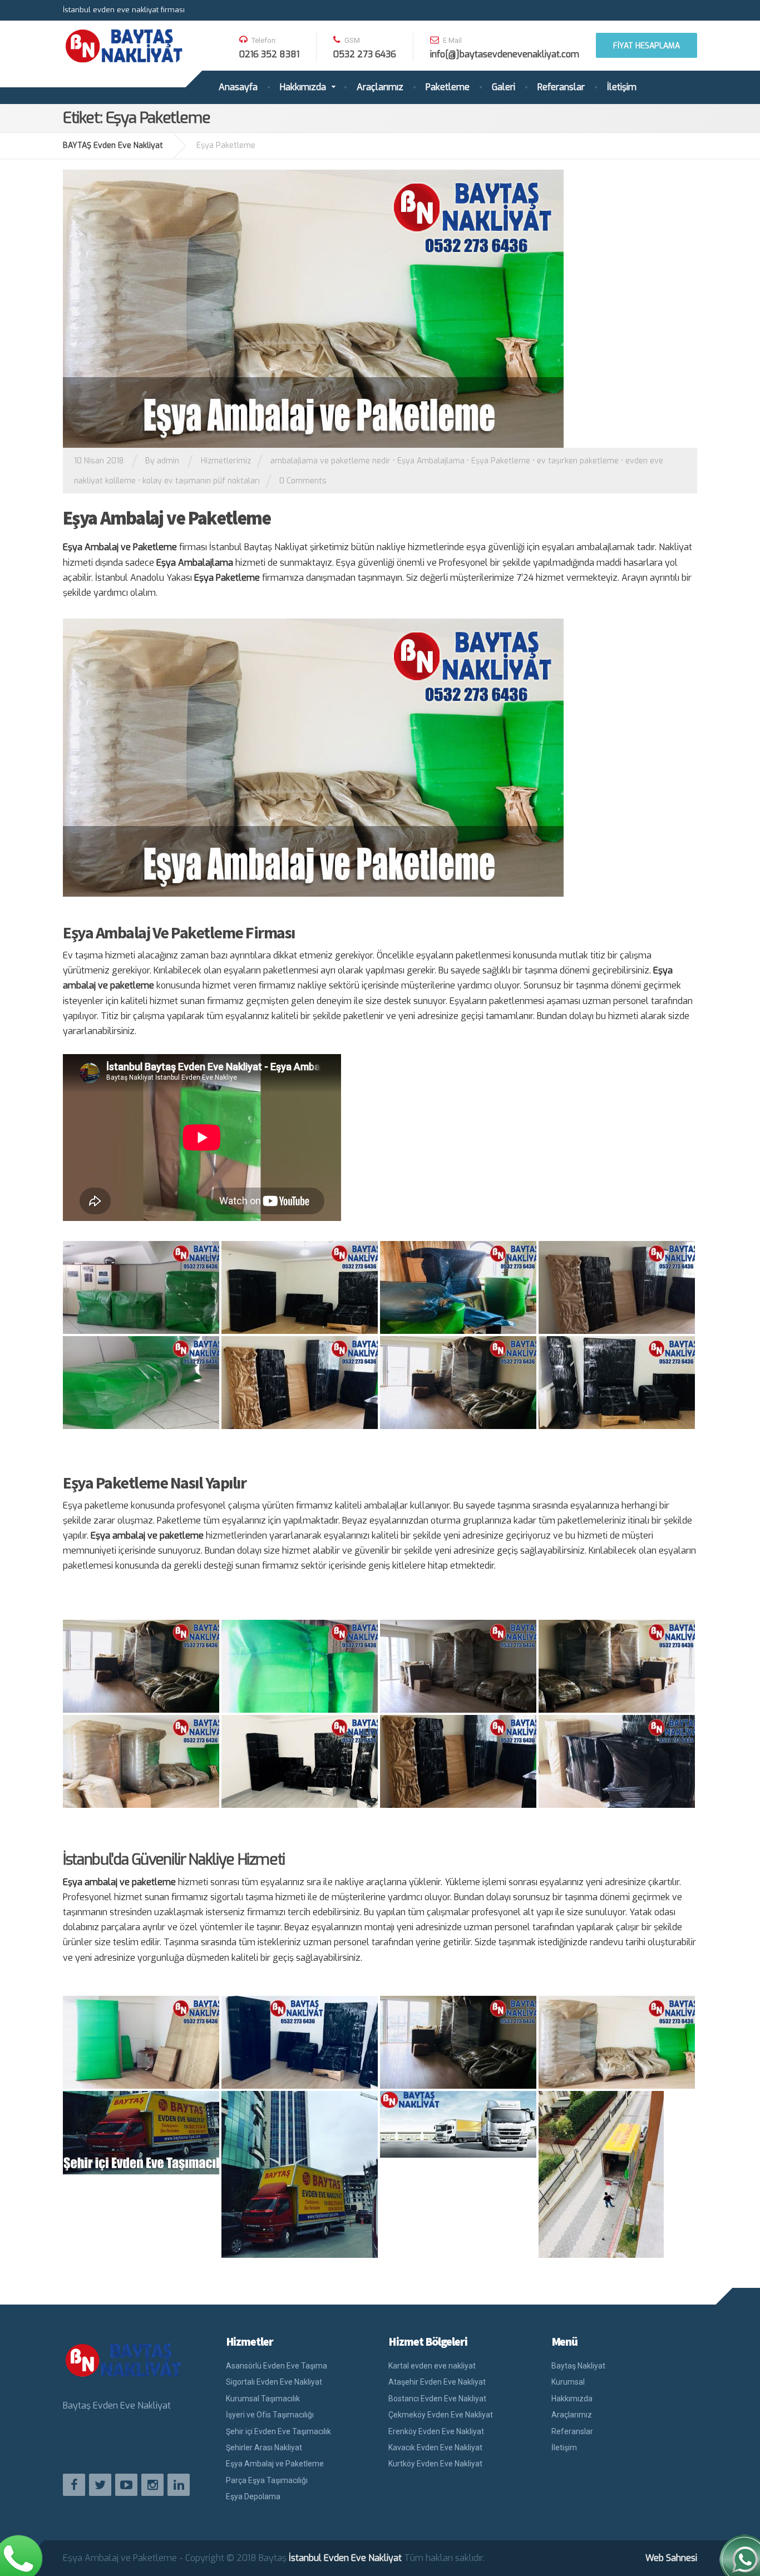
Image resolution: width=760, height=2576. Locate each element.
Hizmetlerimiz (226, 461)
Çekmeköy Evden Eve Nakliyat (441, 2415)
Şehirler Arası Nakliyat (264, 2448)
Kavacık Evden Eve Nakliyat (435, 2448)
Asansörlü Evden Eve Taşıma (277, 2366)
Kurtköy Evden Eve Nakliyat (435, 2464)
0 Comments (303, 481)
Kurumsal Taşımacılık (263, 2399)
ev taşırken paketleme (578, 461)
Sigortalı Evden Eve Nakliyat (274, 2382)
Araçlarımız (380, 87)
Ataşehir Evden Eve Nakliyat (437, 2382)
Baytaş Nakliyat (578, 2366)
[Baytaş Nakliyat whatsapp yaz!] (739, 2554)
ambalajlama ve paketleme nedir (330, 461)
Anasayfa (238, 87)
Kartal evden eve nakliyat (432, 2366)
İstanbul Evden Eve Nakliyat (345, 2558)
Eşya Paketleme (501, 461)
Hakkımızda (303, 87)
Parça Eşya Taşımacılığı (267, 2480)
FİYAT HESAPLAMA (647, 46)
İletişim (622, 87)
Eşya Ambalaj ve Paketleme (167, 518)
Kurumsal (568, 2382)
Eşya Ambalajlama (431, 461)
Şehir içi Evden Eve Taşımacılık (278, 2431)
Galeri (504, 87)
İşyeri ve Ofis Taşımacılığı (270, 2415)
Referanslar (561, 87)
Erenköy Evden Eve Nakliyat (436, 2431)
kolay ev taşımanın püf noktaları (201, 481)
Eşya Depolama (253, 2496)
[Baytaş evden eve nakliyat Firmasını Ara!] (22, 2554)
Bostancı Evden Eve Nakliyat (437, 2399)
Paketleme (448, 87)
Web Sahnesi (671, 2558)
